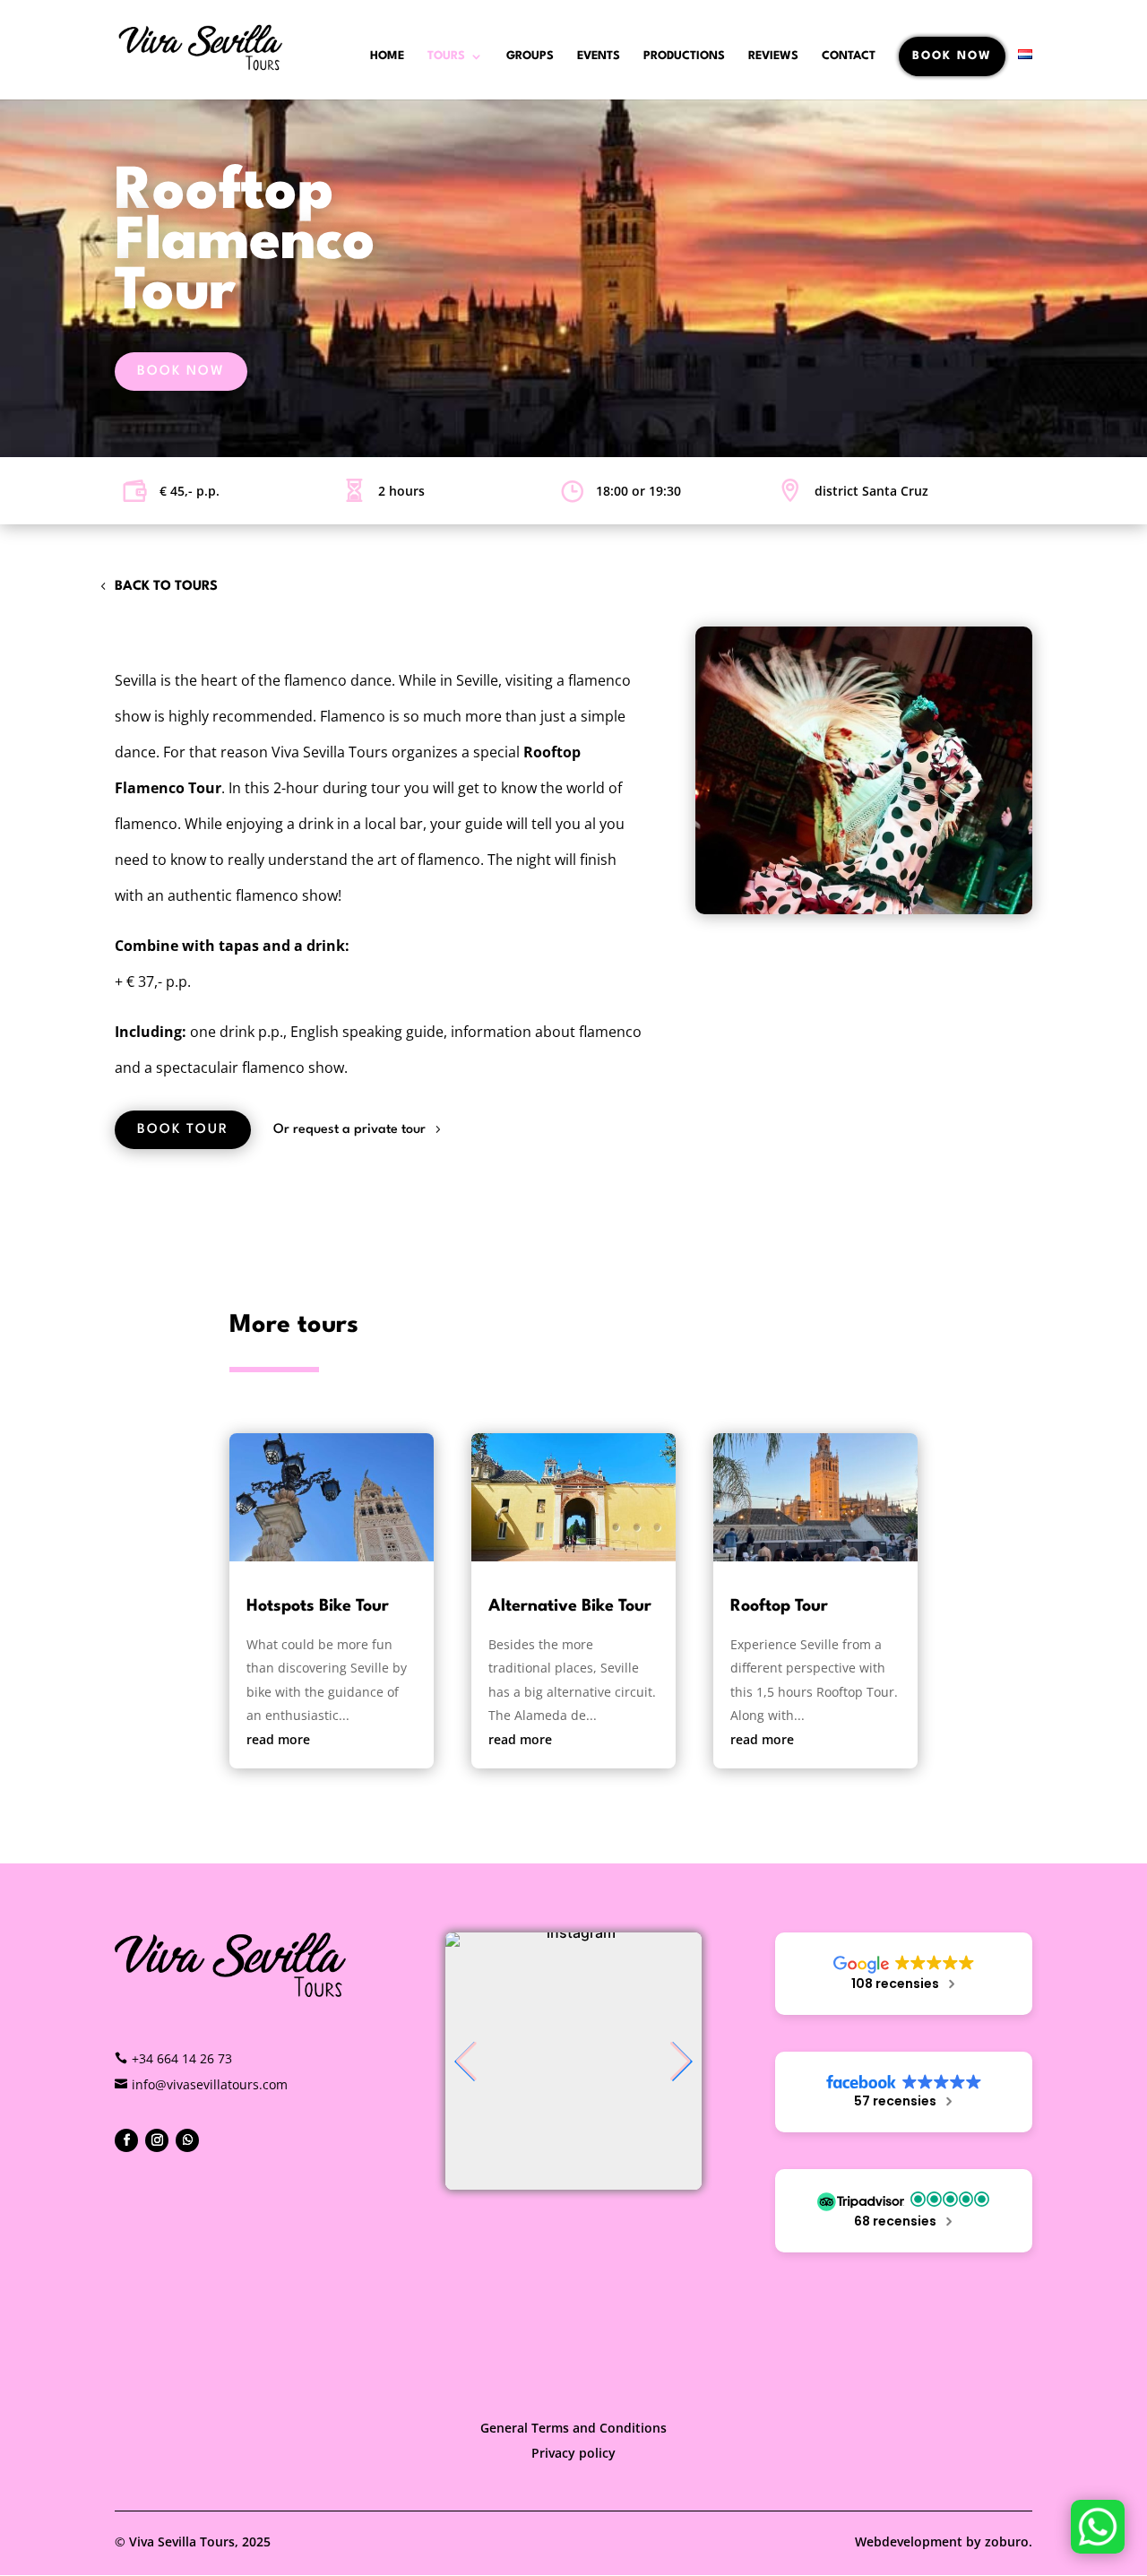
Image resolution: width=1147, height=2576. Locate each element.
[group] (574, 2061)
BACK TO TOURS (166, 587)
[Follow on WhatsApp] (187, 2140)
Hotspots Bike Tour (318, 1606)
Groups (530, 56)
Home (387, 56)
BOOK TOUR (183, 1130)
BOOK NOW (952, 56)
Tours (446, 56)
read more (278, 1739)
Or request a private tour (349, 1130)
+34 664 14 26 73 (182, 2058)
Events (599, 56)
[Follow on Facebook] (126, 2140)
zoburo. (1009, 2541)
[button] (466, 2062)
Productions (684, 56)
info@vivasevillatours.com (210, 2084)
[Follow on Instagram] (157, 2140)
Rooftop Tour (779, 1606)
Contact (849, 56)
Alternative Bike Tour (570, 1606)
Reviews (773, 56)
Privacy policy (573, 2453)
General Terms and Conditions (573, 2428)
